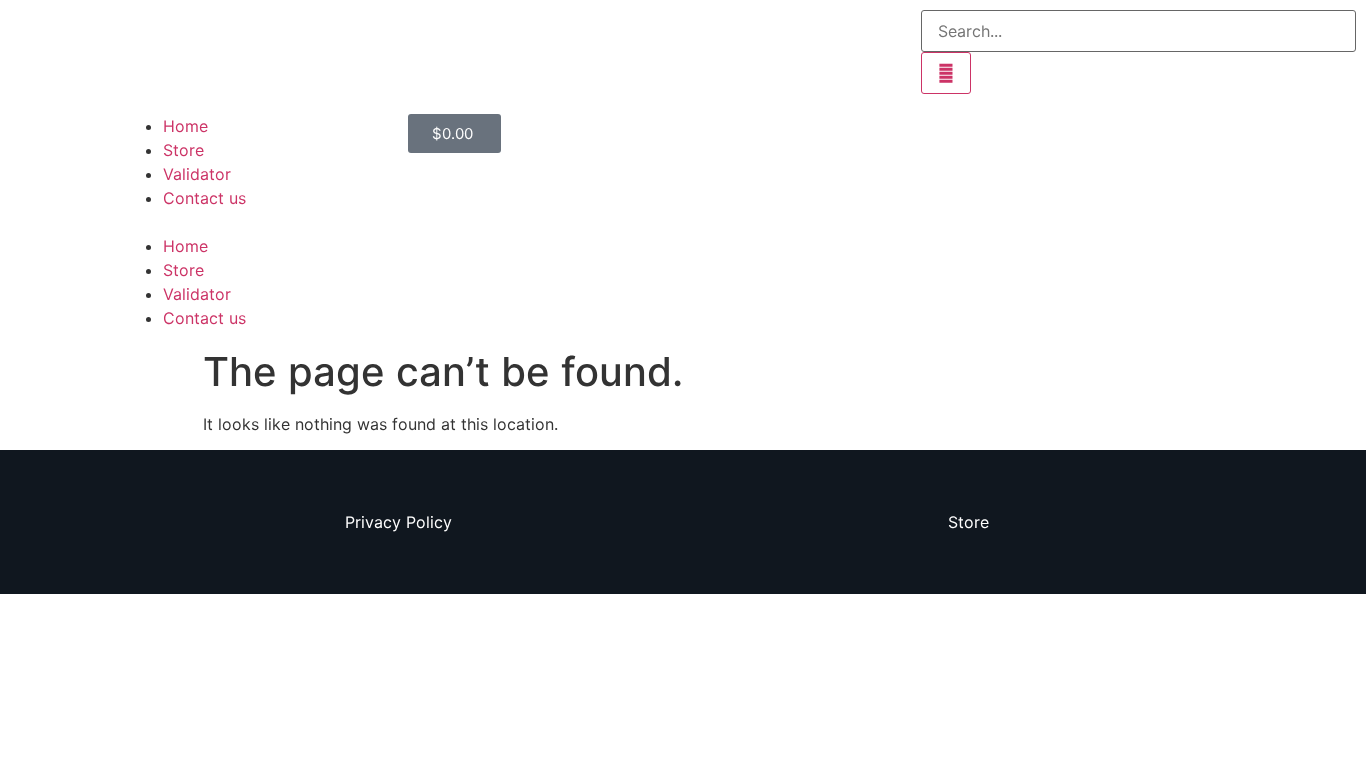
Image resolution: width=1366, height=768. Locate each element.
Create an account (763, 126)
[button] (255, 222)
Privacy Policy (398, 522)
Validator (197, 174)
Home (185, 126)
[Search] (946, 73)
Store (183, 150)
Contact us (204, 198)
